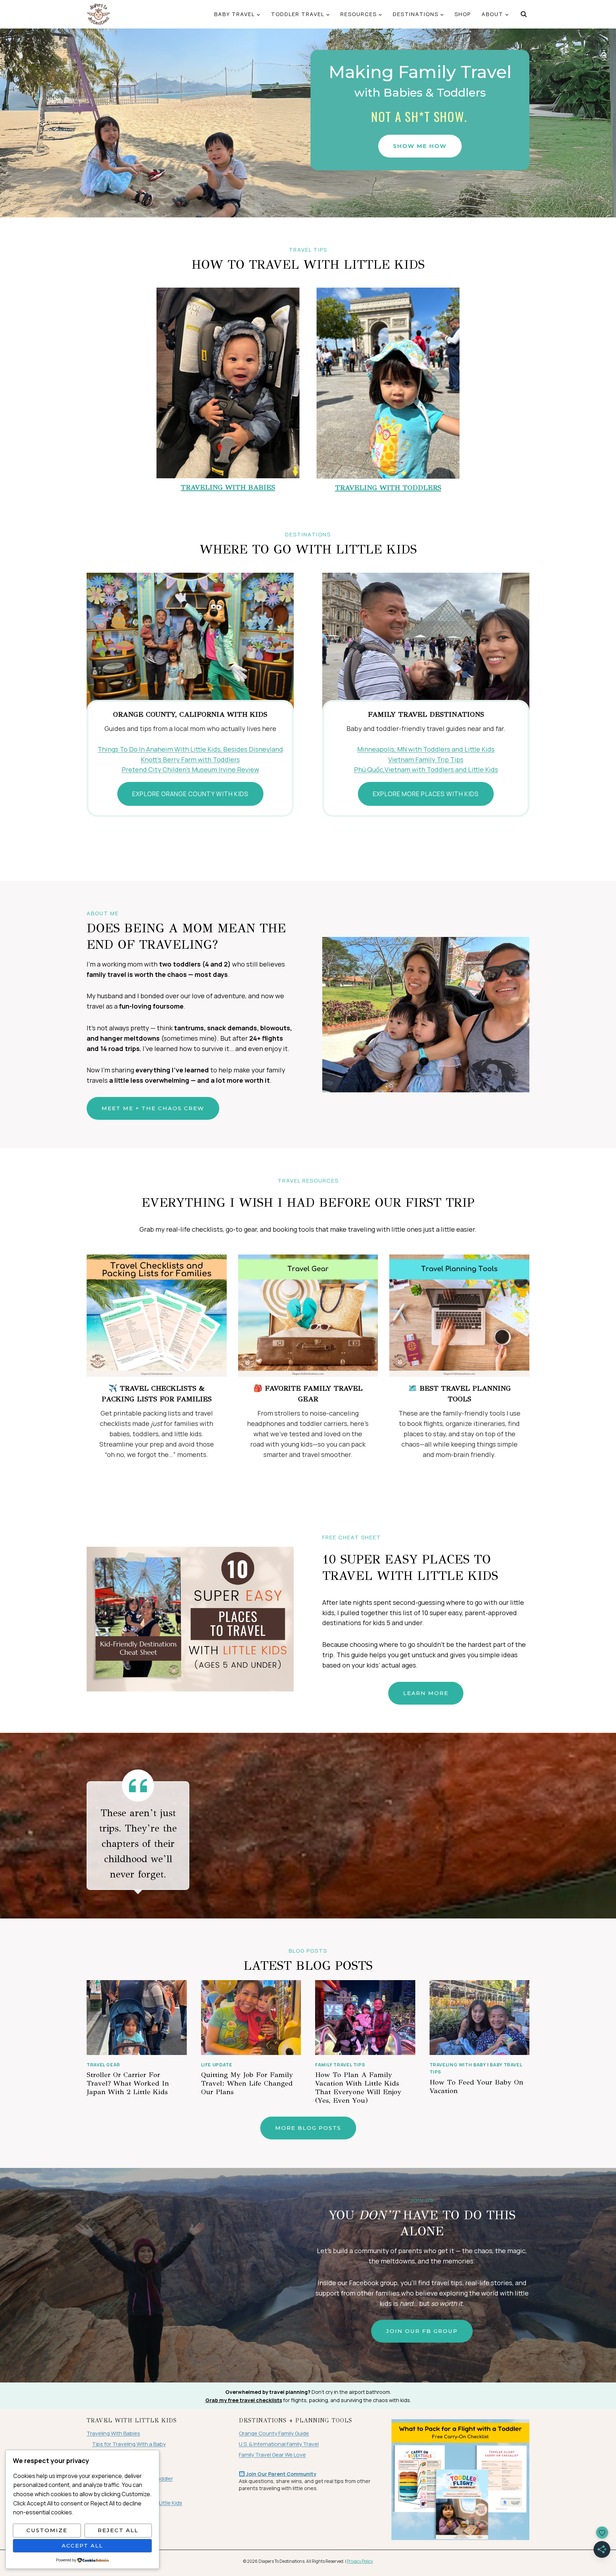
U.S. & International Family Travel (279, 2444)
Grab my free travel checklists (244, 2400)
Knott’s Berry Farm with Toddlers (190, 759)
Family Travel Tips (340, 2065)
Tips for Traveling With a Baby (129, 2444)
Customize (47, 2530)
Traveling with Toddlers (388, 488)
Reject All (118, 2530)
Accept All (82, 2546)
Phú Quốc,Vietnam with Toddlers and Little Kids (426, 769)
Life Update (217, 2065)
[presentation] (137, 2018)
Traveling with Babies (228, 487)
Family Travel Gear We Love (272, 2455)
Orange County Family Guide (274, 2433)
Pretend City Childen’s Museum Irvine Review (190, 769)
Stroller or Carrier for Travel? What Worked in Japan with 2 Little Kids (128, 2083)
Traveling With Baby (458, 2065)
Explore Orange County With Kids (190, 794)
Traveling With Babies (113, 2433)
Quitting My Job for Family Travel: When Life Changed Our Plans (247, 2083)
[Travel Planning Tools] (459, 1316)
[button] (420, 146)
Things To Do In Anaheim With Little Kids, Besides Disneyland (190, 749)
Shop (463, 14)
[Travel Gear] (308, 1316)
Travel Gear (103, 2065)
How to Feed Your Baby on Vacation (476, 2086)
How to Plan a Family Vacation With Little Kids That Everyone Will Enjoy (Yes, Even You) (358, 2088)
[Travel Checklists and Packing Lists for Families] (157, 1316)
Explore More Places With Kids (426, 794)
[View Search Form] (523, 14)
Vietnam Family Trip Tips (426, 759)
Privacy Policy (360, 2561)
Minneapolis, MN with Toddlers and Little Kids (426, 749)
